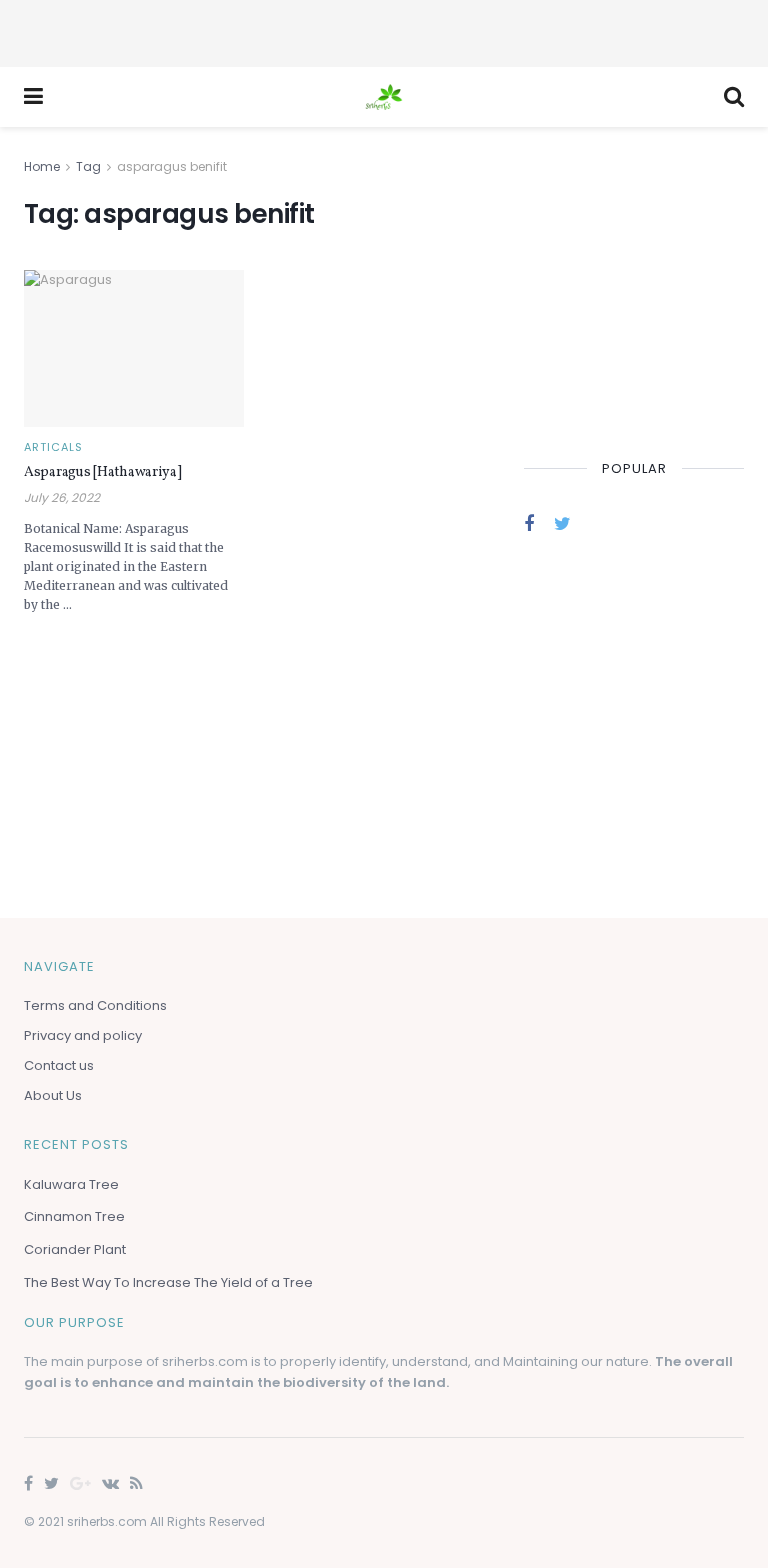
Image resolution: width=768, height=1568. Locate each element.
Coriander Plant (75, 1249)
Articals (53, 447)
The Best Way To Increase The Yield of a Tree (168, 1282)
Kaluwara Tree (71, 1184)
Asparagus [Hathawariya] (103, 472)
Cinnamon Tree (74, 1216)
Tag (88, 166)
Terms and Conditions (95, 1005)
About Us (53, 1095)
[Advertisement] (384, 30)
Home (42, 166)
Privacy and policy (83, 1035)
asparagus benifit (172, 166)
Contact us (59, 1065)
